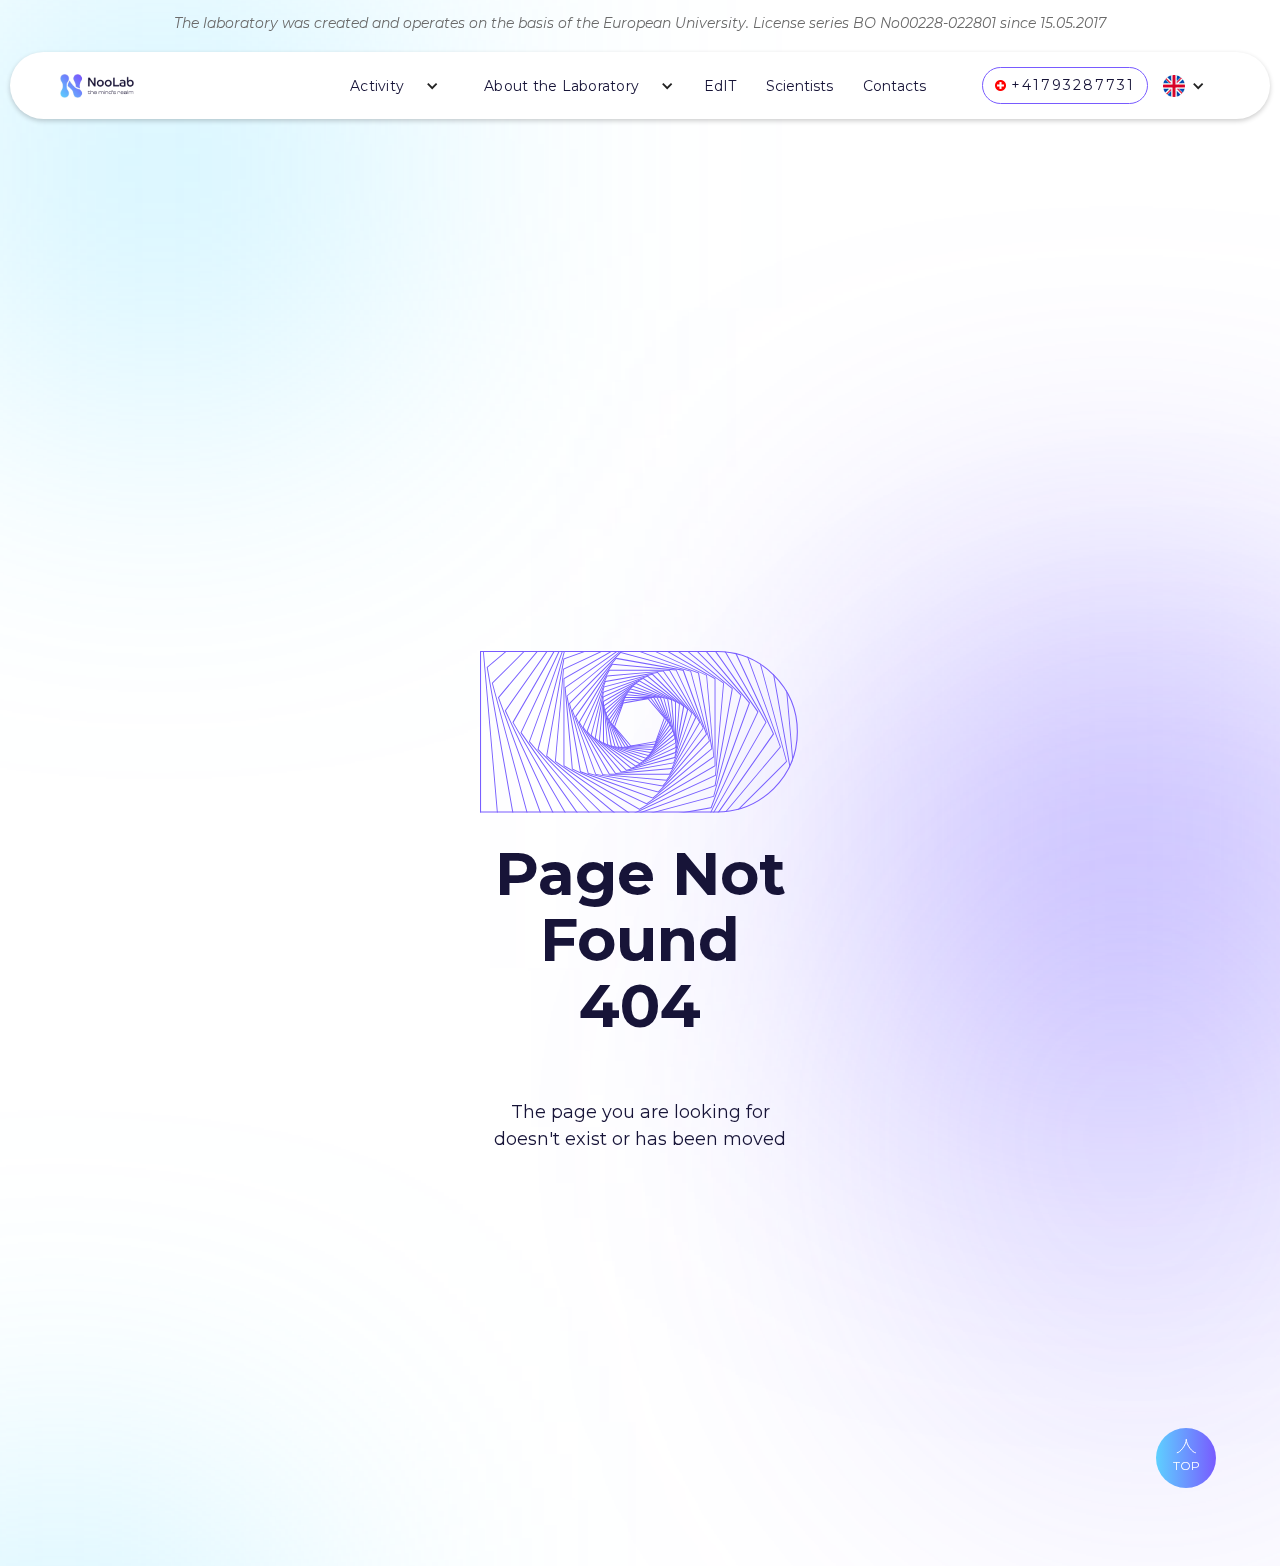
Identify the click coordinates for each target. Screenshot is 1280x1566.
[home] (97, 85)
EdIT (720, 86)
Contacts (894, 86)
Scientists (799, 86)
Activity (377, 86)
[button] (387, 86)
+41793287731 (1073, 85)
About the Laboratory (561, 86)
